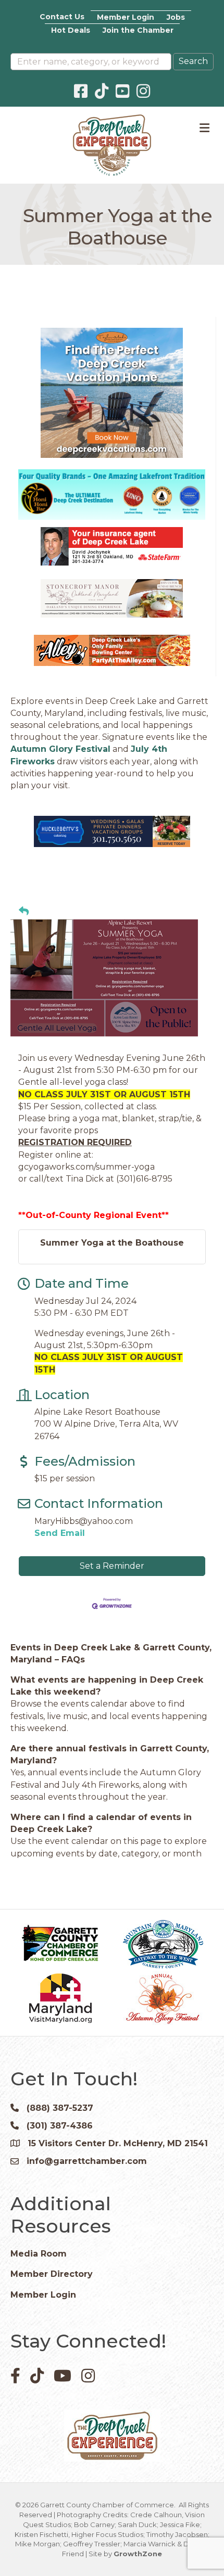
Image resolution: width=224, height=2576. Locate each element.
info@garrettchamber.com (87, 2161)
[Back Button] (24, 912)
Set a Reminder (112, 1566)
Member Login (126, 17)
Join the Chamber (138, 30)
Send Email (60, 1533)
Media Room (39, 2254)
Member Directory (52, 2274)
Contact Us (62, 17)
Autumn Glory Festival (60, 749)
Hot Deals (71, 30)
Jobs (176, 17)
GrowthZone (138, 2554)
